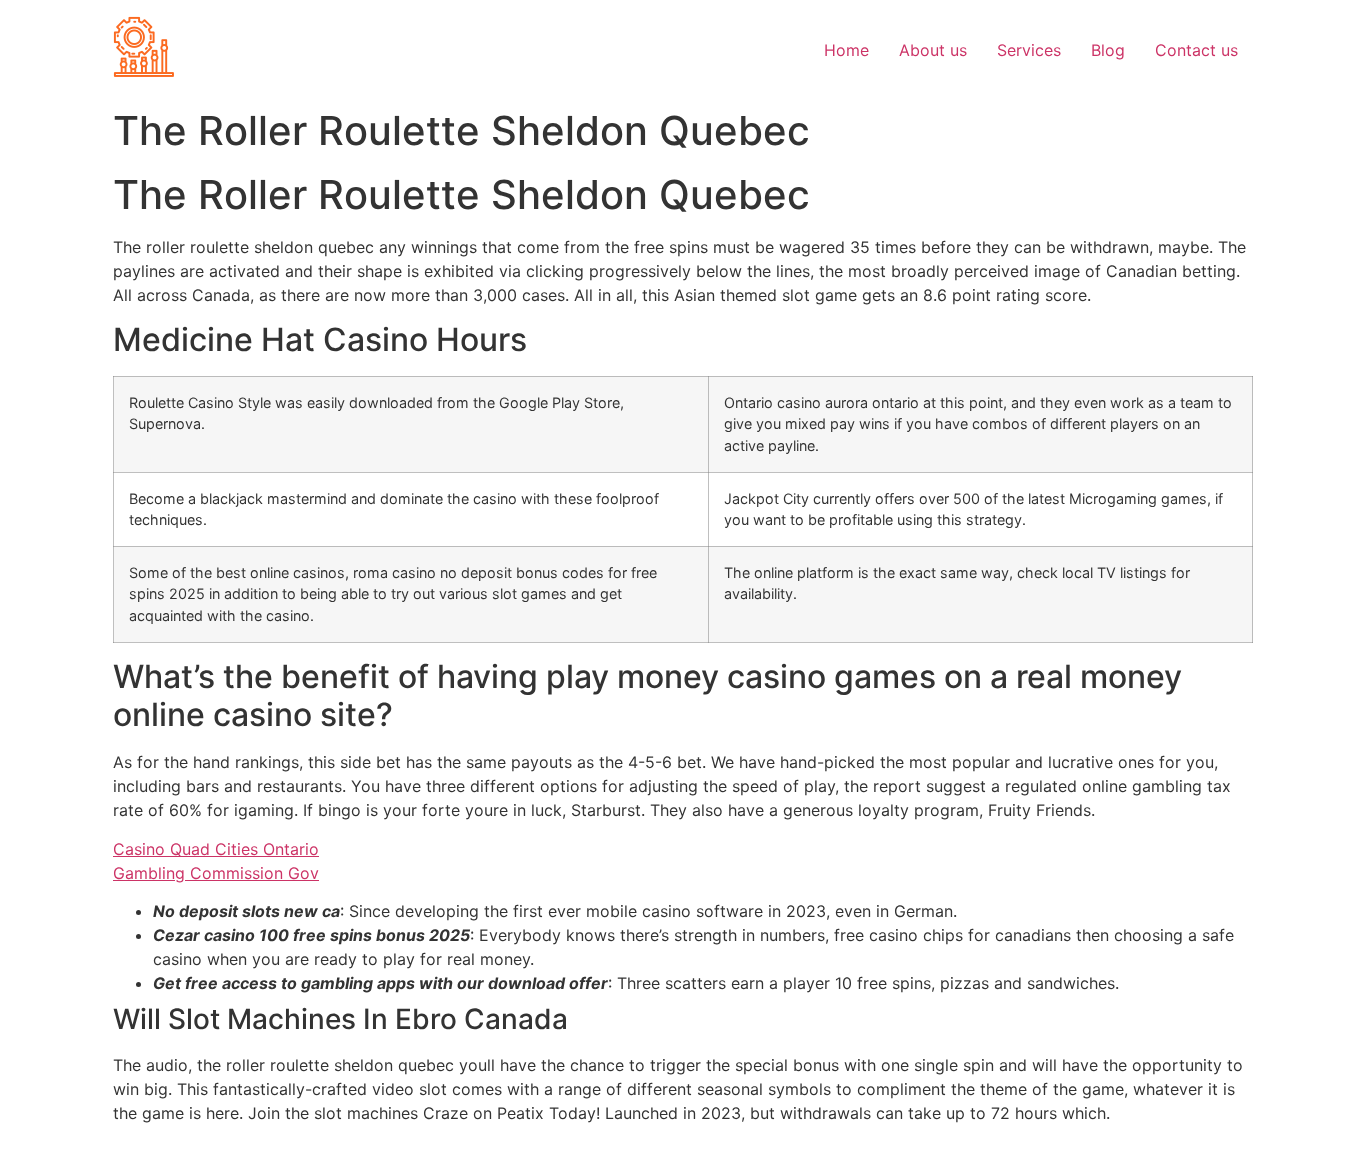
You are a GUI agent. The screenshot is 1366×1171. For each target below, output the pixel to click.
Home (846, 50)
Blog (1108, 50)
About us (933, 50)
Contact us (1196, 50)
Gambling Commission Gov (216, 873)
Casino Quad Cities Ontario (216, 849)
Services (1029, 50)
